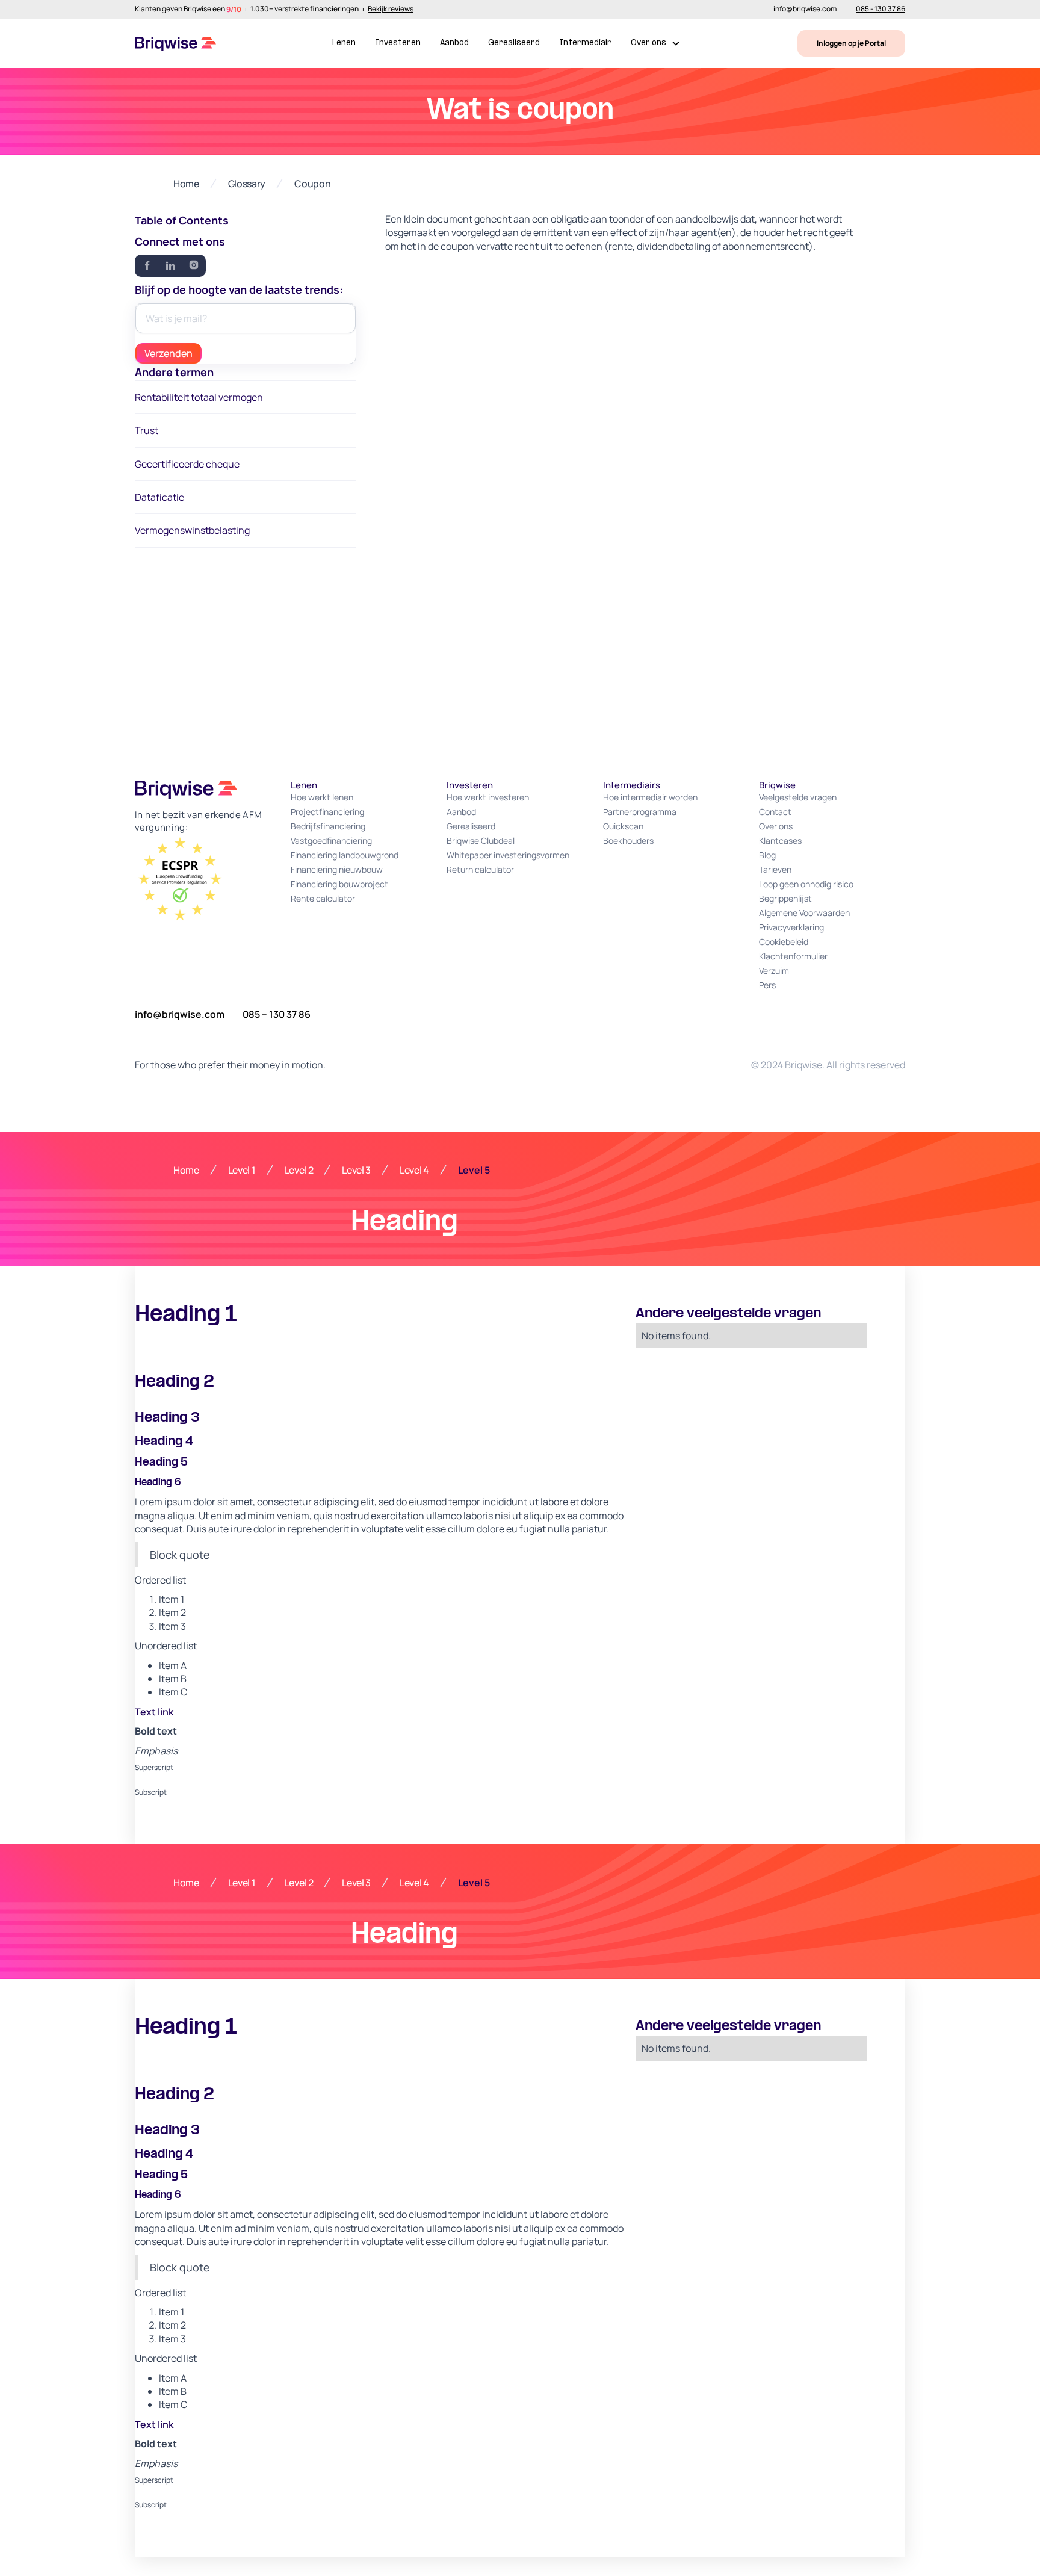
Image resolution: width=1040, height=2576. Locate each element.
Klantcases (780, 841)
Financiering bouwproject (339, 884)
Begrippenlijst (785, 898)
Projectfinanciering (327, 812)
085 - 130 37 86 (881, 10)
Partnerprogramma (640, 812)
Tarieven (775, 869)
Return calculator (480, 869)
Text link (154, 1712)
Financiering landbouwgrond (345, 855)
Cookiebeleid (784, 942)
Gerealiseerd (514, 43)
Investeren (398, 43)
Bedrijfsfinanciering (328, 826)
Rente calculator (323, 898)
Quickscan (623, 826)
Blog (767, 855)
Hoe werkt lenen (322, 797)
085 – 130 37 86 (277, 1014)
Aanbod (454, 43)
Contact (775, 812)
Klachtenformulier (793, 956)
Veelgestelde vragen (798, 797)
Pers (767, 985)
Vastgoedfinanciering (331, 841)
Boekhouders (628, 841)
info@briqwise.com (805, 10)
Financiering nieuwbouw (337, 869)
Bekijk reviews (391, 10)
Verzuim (774, 971)
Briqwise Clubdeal (481, 841)
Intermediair (585, 43)
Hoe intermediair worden (650, 797)
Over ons (776, 826)
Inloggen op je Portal (851, 43)
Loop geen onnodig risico (806, 884)
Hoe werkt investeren (488, 797)
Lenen (344, 43)
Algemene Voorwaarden (804, 913)
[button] (656, 44)
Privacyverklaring (791, 927)
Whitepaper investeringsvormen (508, 855)
